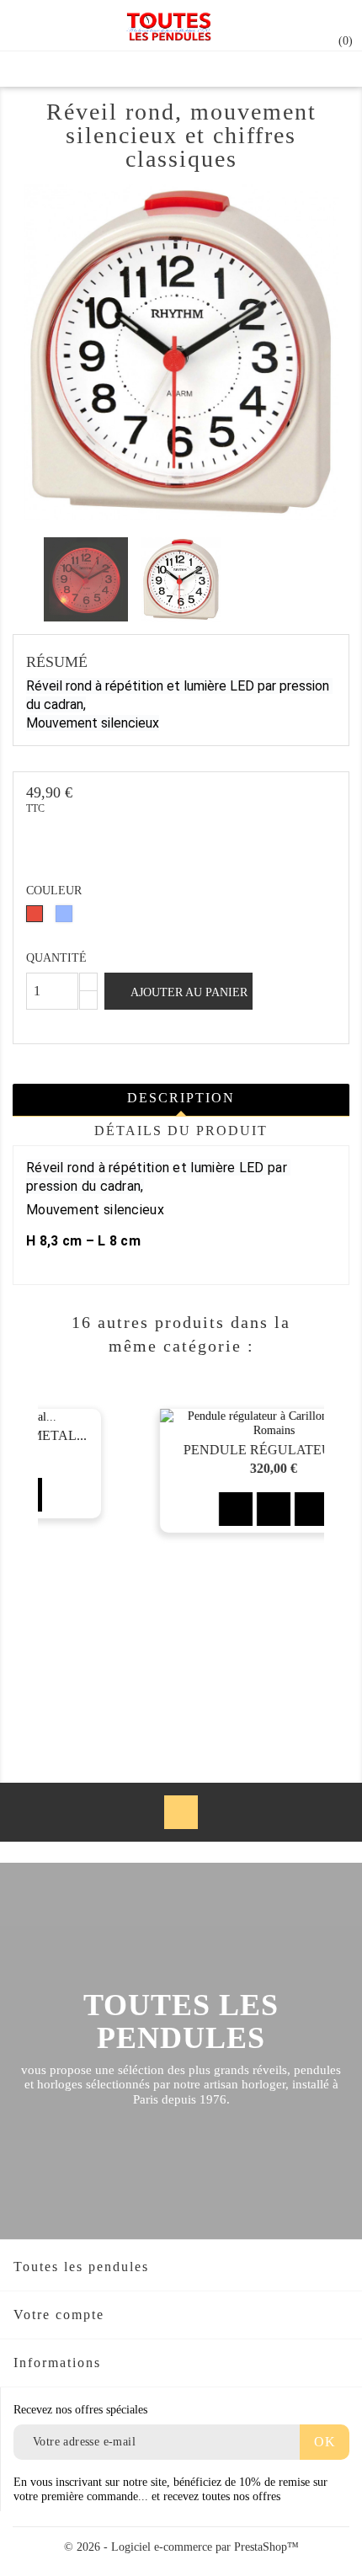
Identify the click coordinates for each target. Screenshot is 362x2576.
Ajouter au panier (187, 992)
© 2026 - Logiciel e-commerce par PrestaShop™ (181, 2547)
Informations (57, 2363)
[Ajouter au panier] (146, 1509)
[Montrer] (184, 1509)
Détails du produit (181, 1131)
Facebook (181, 1812)
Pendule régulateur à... (185, 1450)
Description (181, 1098)
